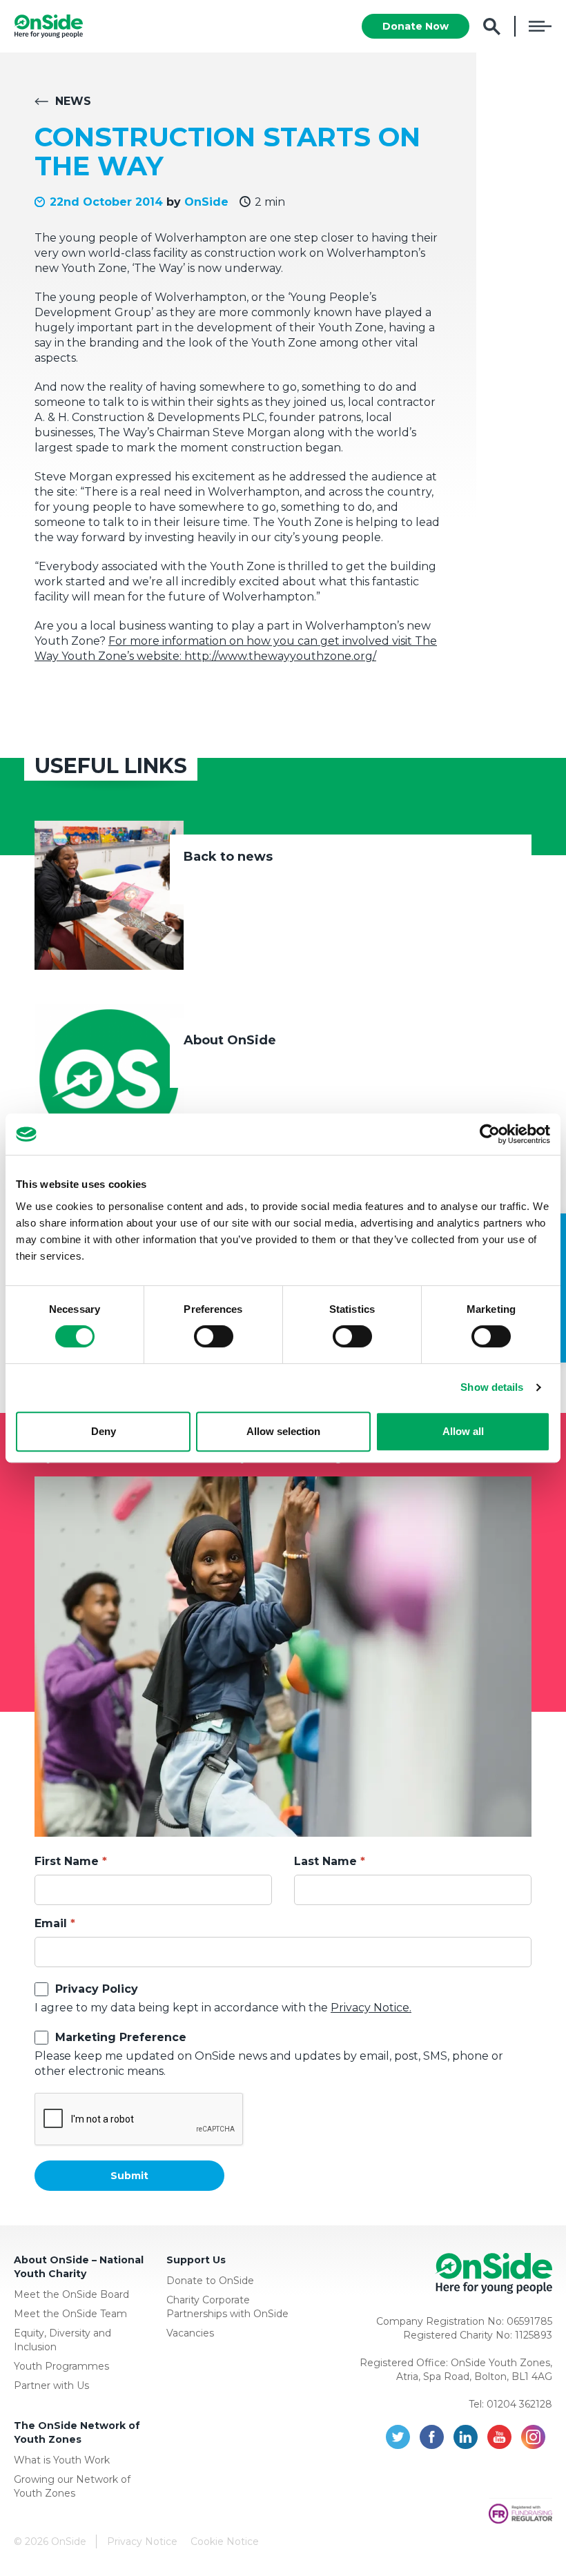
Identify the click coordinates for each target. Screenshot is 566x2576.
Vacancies (190, 2333)
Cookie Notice (225, 2541)
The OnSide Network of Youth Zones (77, 2432)
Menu (540, 26)
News (73, 101)
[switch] (214, 1336)
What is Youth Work (62, 2460)
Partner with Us (51, 2385)
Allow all (463, 1431)
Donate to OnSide (210, 2281)
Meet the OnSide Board (71, 2294)
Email (51, 1923)
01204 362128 (519, 2404)
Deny (104, 1431)
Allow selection (283, 1431)
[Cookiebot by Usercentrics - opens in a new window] (490, 1134)
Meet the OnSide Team (70, 2314)
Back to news (228, 857)
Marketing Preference (121, 2037)
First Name (67, 1861)
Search (492, 27)
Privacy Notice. (371, 2008)
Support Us (196, 2260)
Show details (492, 1387)
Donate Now (416, 26)
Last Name (325, 1861)
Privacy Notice (142, 2541)
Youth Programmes (61, 2366)
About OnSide (230, 1040)
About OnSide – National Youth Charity (79, 2267)
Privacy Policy (97, 1989)
